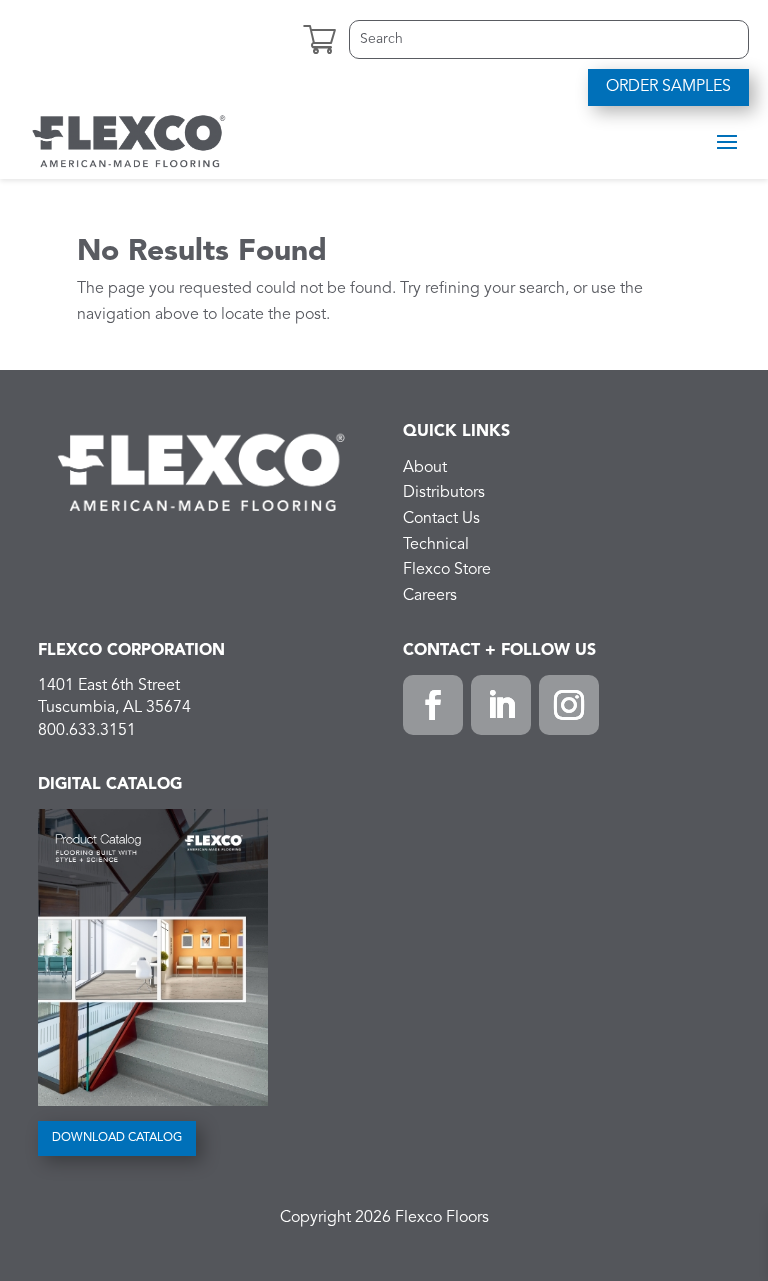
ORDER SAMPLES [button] (668, 87)
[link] (129, 140)
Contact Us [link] (441, 519)
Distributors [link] (444, 493)
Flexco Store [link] (447, 570)
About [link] (425, 468)
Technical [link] (436, 545)
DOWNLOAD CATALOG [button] (117, 1138)
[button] (727, 141)
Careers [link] (430, 596)
